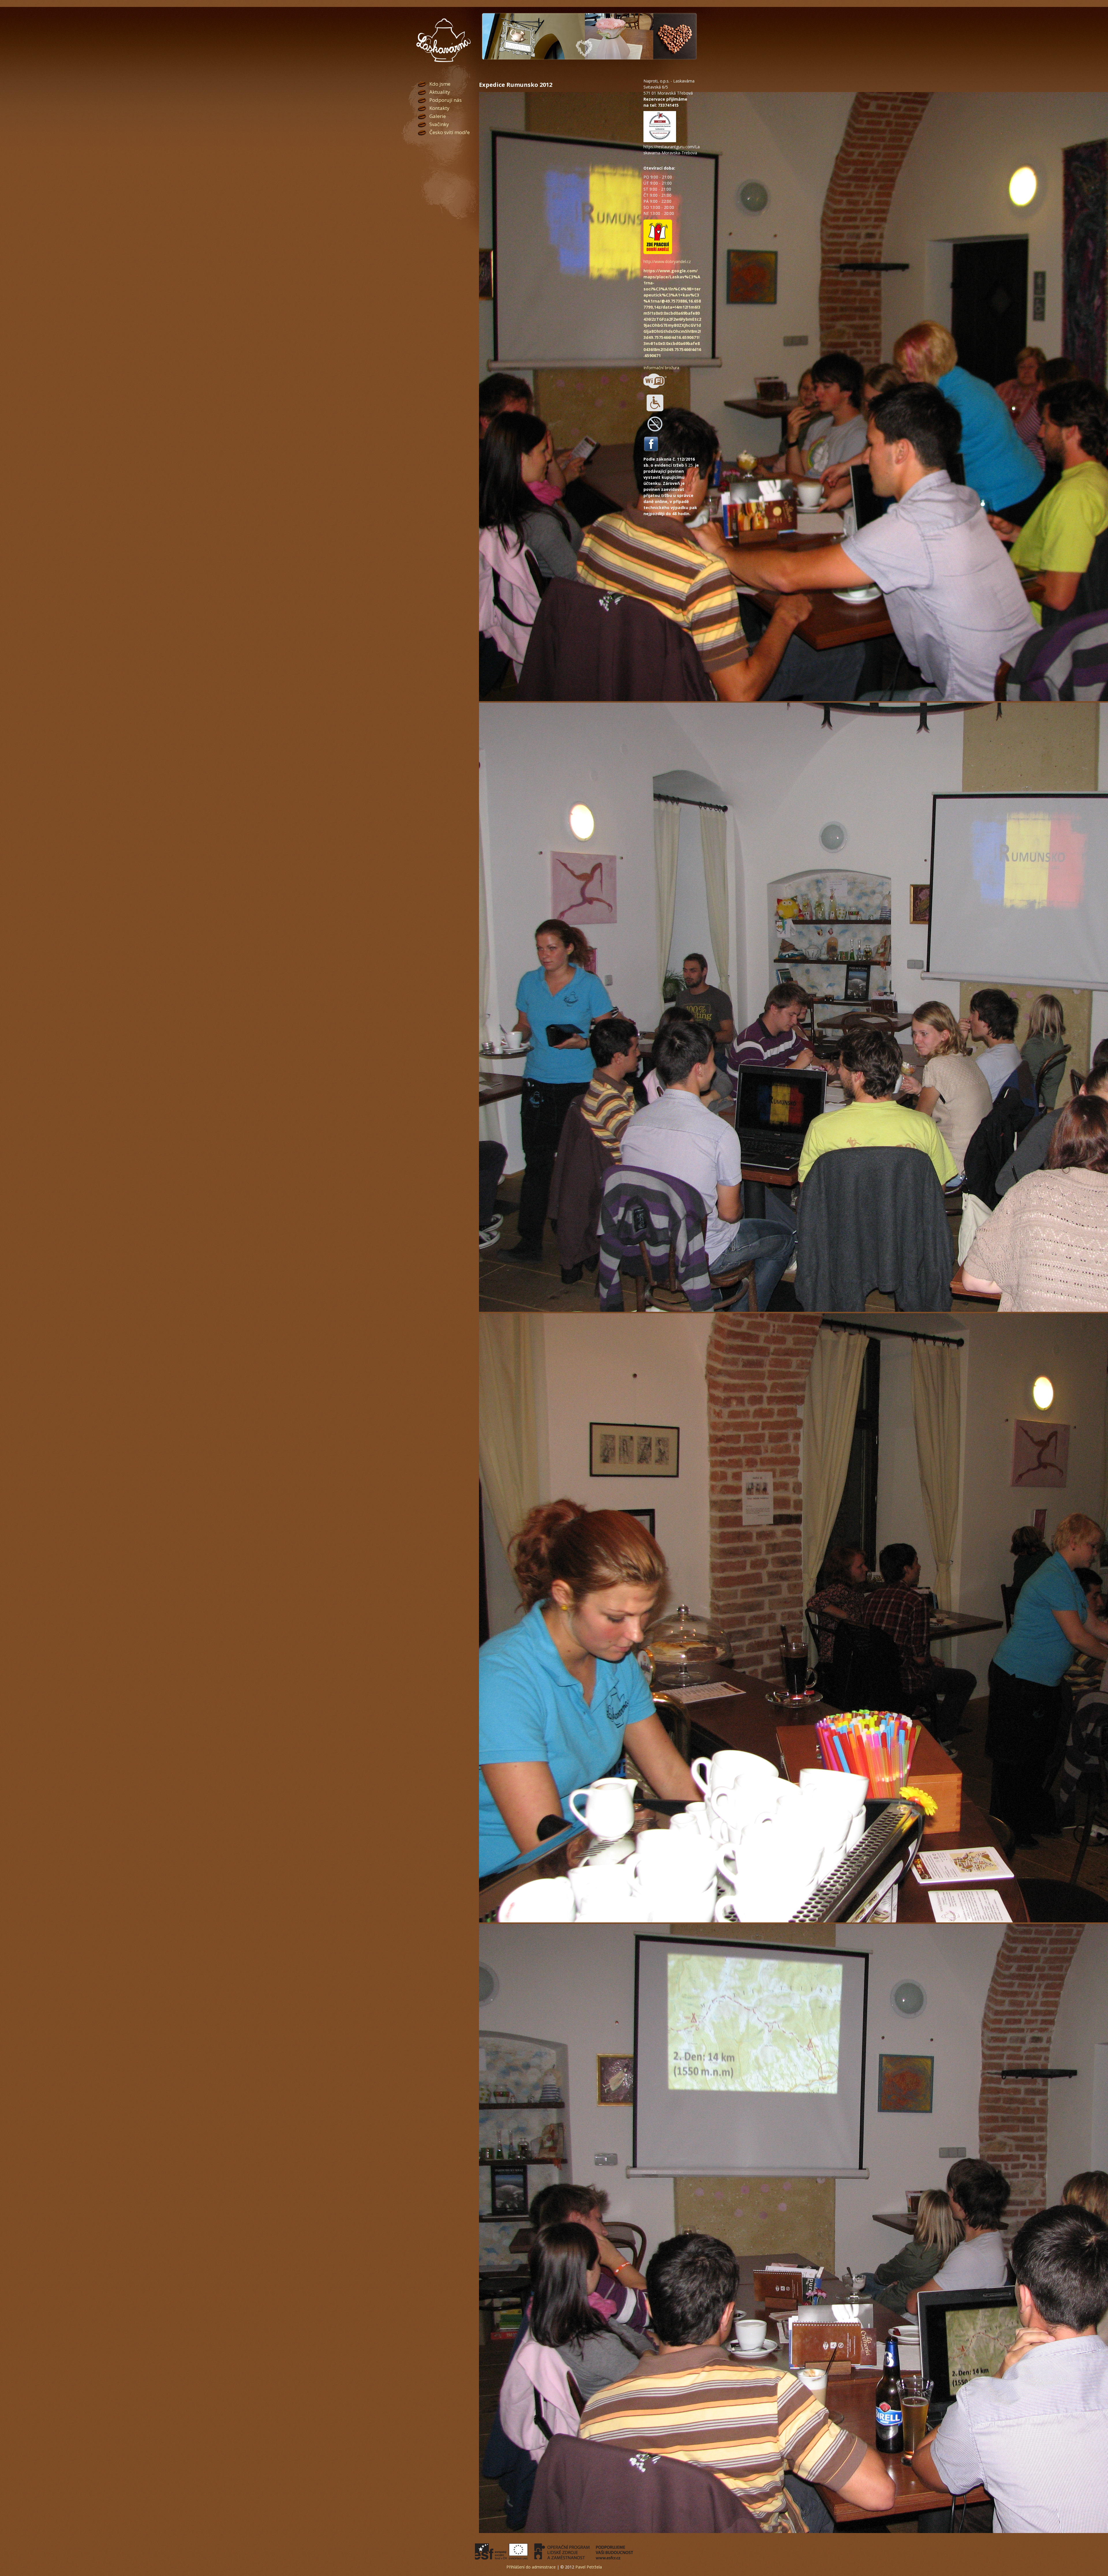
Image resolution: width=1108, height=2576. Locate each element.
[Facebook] (651, 450)
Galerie (438, 116)
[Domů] (443, 40)
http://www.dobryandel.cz (667, 261)
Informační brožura (661, 368)
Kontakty (439, 108)
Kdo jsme (440, 84)
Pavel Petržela (589, 2567)
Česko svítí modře (450, 132)
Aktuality (440, 92)
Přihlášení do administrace (531, 2567)
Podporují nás (446, 100)
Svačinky (439, 124)
